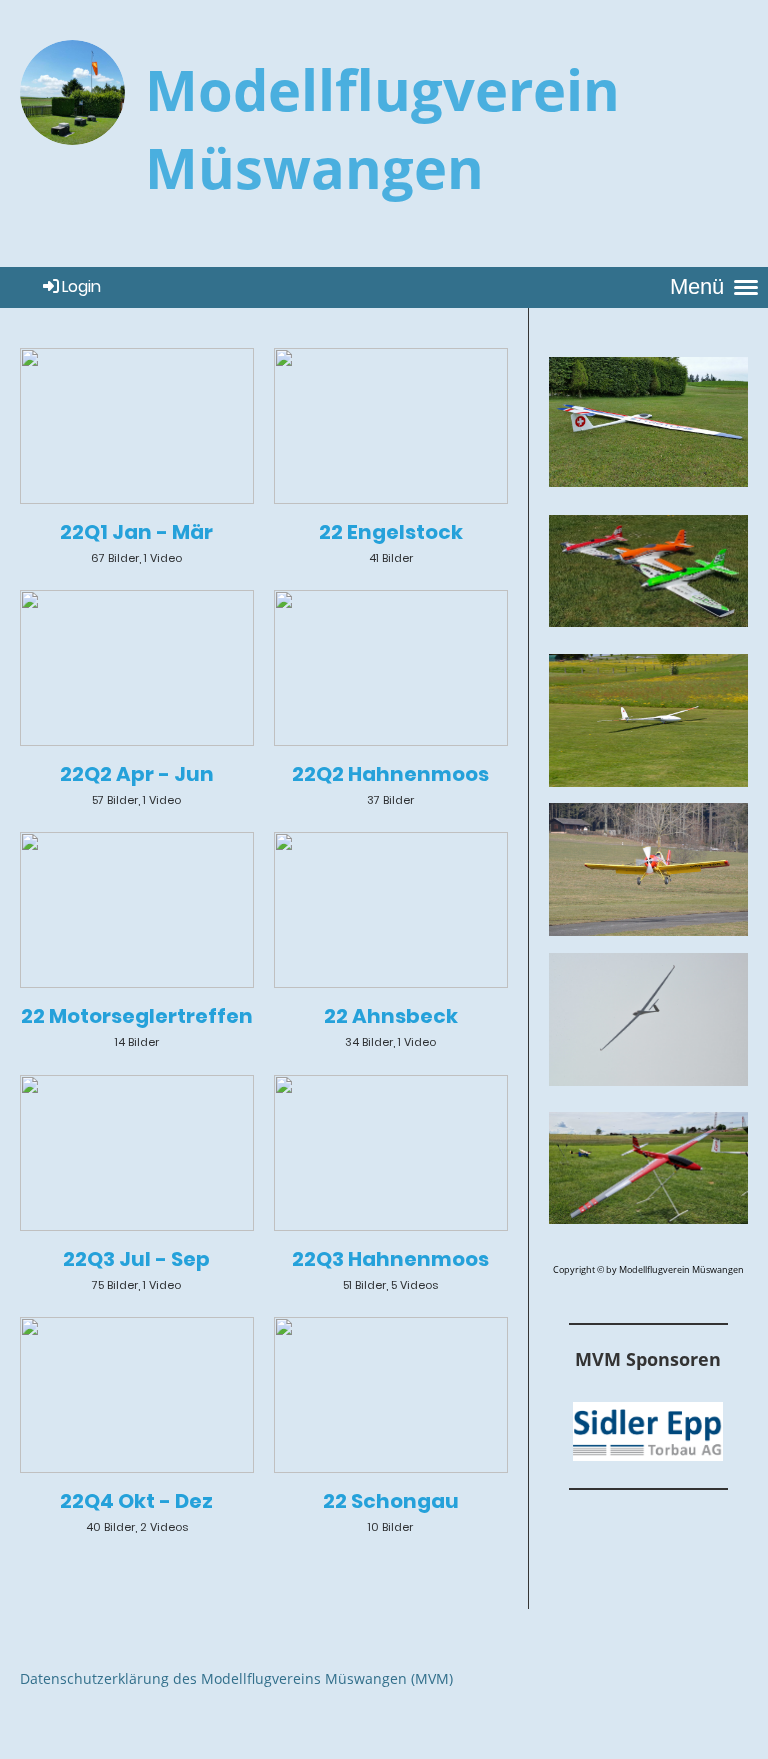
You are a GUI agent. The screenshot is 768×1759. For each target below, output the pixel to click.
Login (81, 286)
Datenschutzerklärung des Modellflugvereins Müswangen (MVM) (236, 1678)
